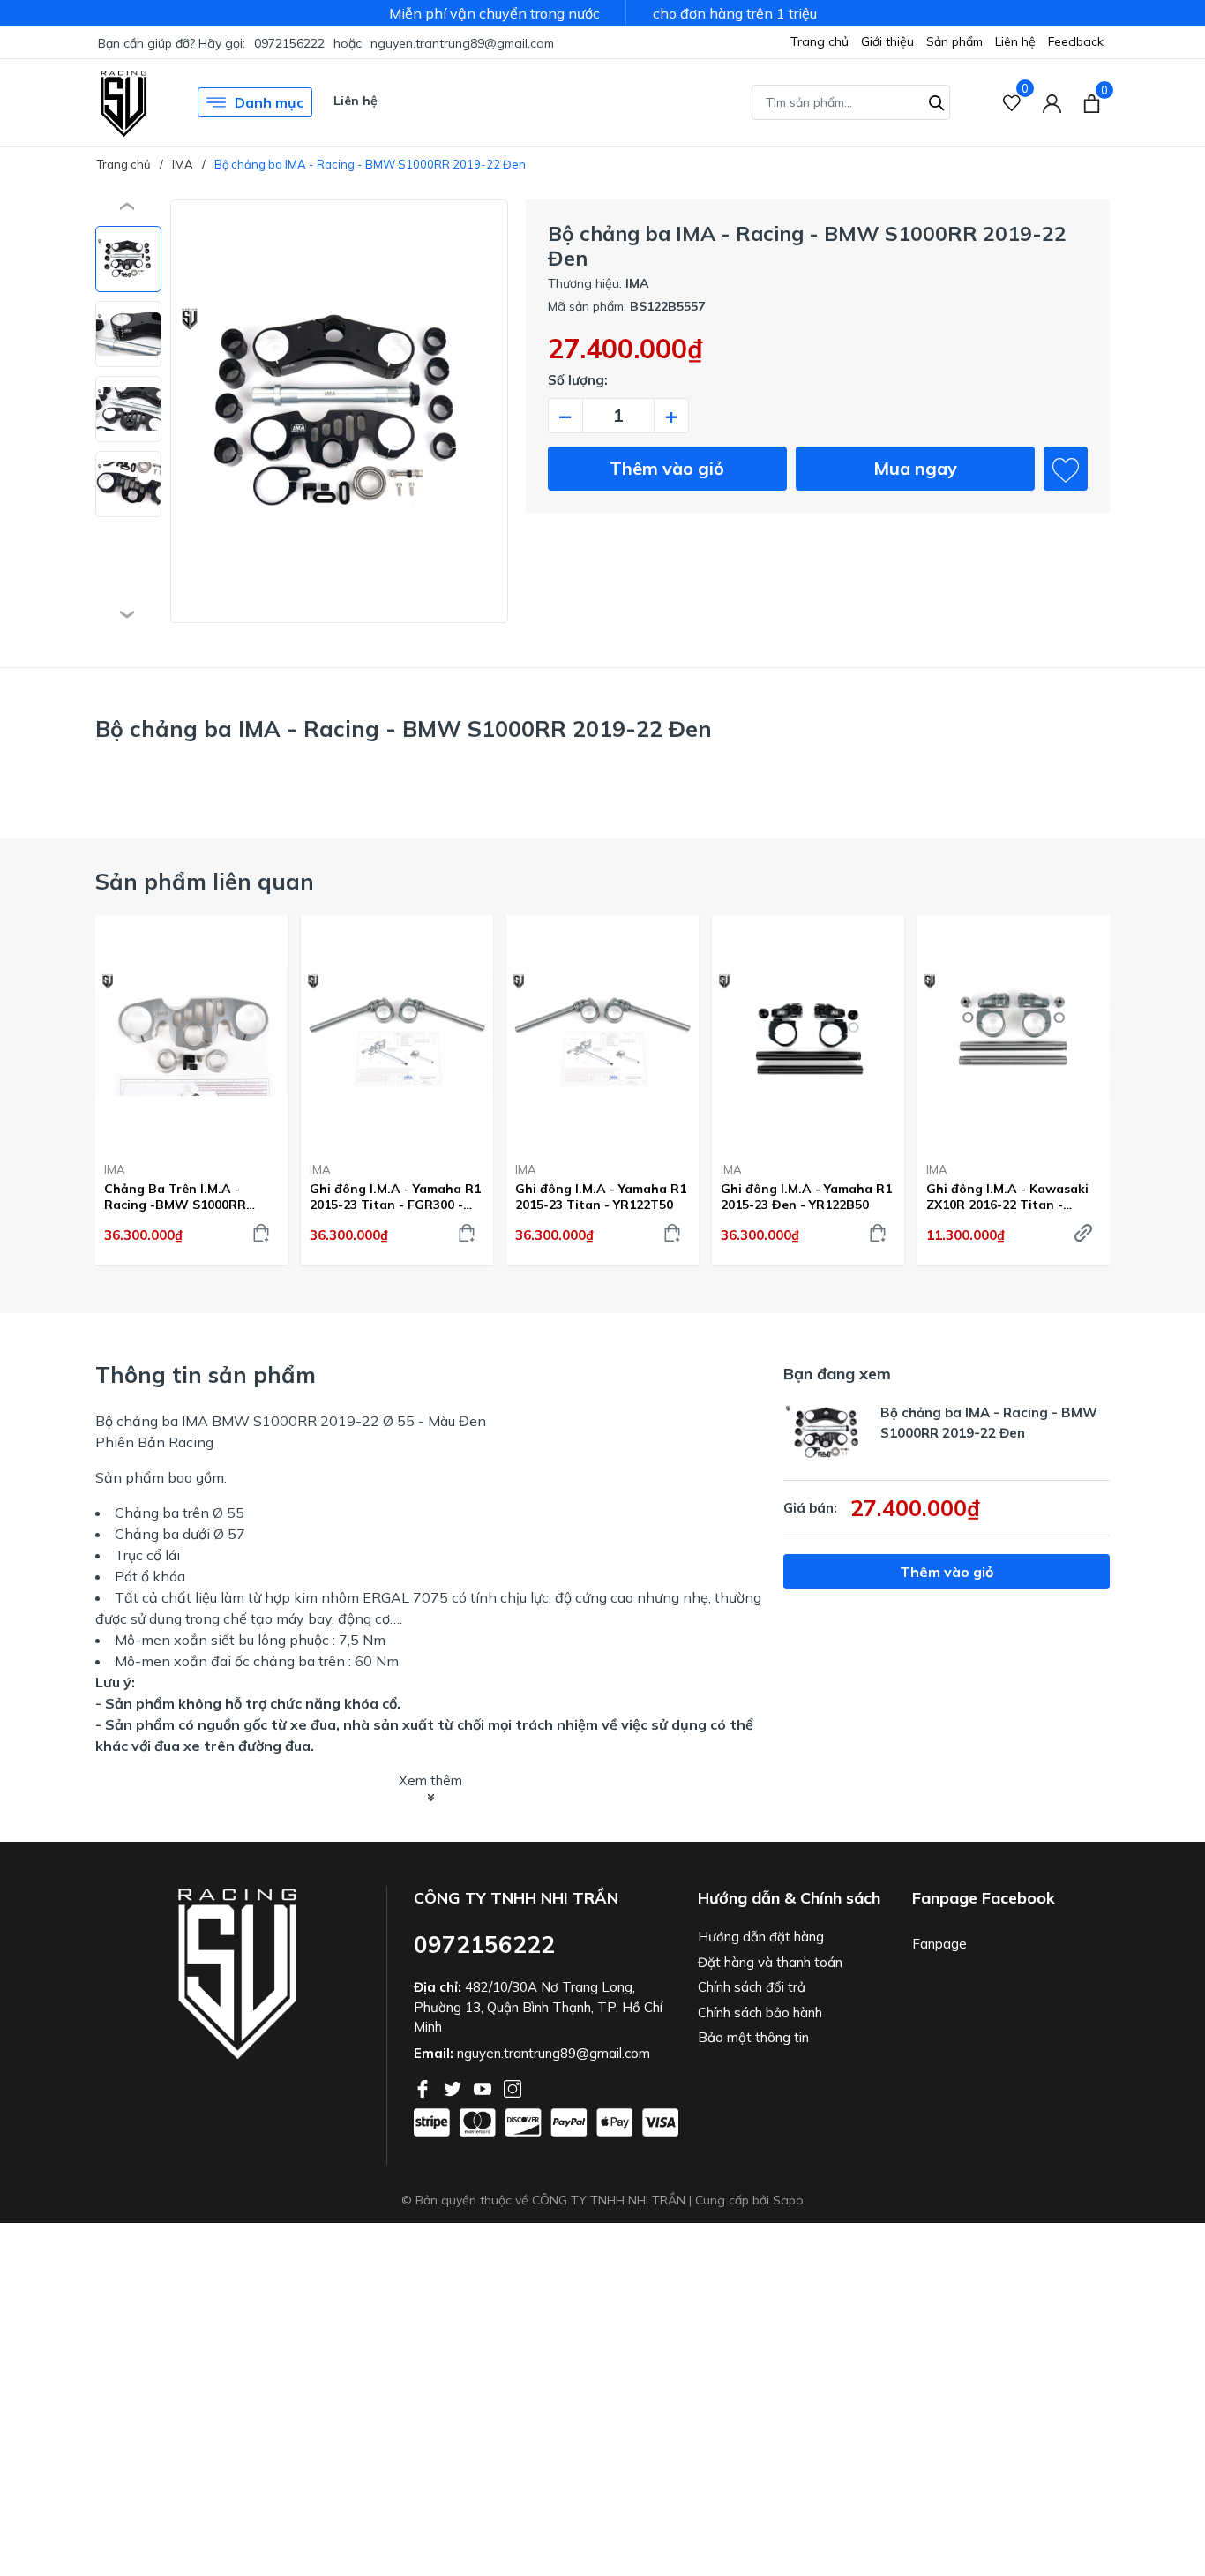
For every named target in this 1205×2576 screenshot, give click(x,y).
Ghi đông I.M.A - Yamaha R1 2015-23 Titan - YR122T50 (601, 1197)
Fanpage (939, 1944)
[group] (339, 411)
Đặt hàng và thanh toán (770, 1962)
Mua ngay (915, 468)
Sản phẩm (954, 41)
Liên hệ (1015, 41)
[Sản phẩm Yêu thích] (1012, 103)
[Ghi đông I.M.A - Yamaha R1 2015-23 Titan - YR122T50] (602, 1032)
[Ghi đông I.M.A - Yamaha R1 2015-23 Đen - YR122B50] (808, 1032)
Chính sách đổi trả (752, 1987)
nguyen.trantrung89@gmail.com (462, 43)
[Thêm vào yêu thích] (1066, 469)
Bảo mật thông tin (753, 2037)
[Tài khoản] (1052, 103)
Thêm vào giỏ (667, 468)
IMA (115, 1169)
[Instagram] (513, 2087)
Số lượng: (578, 380)
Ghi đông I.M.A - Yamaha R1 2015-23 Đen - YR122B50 (806, 1197)
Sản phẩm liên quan (205, 881)
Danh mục (269, 102)
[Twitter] (454, 2087)
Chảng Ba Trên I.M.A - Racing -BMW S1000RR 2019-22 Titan (175, 1197)
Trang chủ (820, 41)
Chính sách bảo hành (760, 2013)
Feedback (1076, 41)
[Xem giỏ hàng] (1092, 102)
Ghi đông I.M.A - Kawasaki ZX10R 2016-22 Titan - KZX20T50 (1007, 1197)
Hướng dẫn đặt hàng (761, 1937)
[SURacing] (124, 102)
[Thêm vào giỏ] (261, 1233)
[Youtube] (484, 2087)
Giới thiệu (887, 41)
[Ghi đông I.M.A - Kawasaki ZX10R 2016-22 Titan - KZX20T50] (1014, 1032)
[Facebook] (424, 2087)
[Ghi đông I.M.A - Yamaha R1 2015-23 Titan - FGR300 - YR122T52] (397, 1032)
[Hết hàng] (1083, 1233)
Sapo (788, 2200)
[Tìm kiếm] (937, 101)
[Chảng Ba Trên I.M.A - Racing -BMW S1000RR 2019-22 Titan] (191, 1032)
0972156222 (289, 43)
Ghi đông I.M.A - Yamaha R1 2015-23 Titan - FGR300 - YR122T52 (395, 1197)
